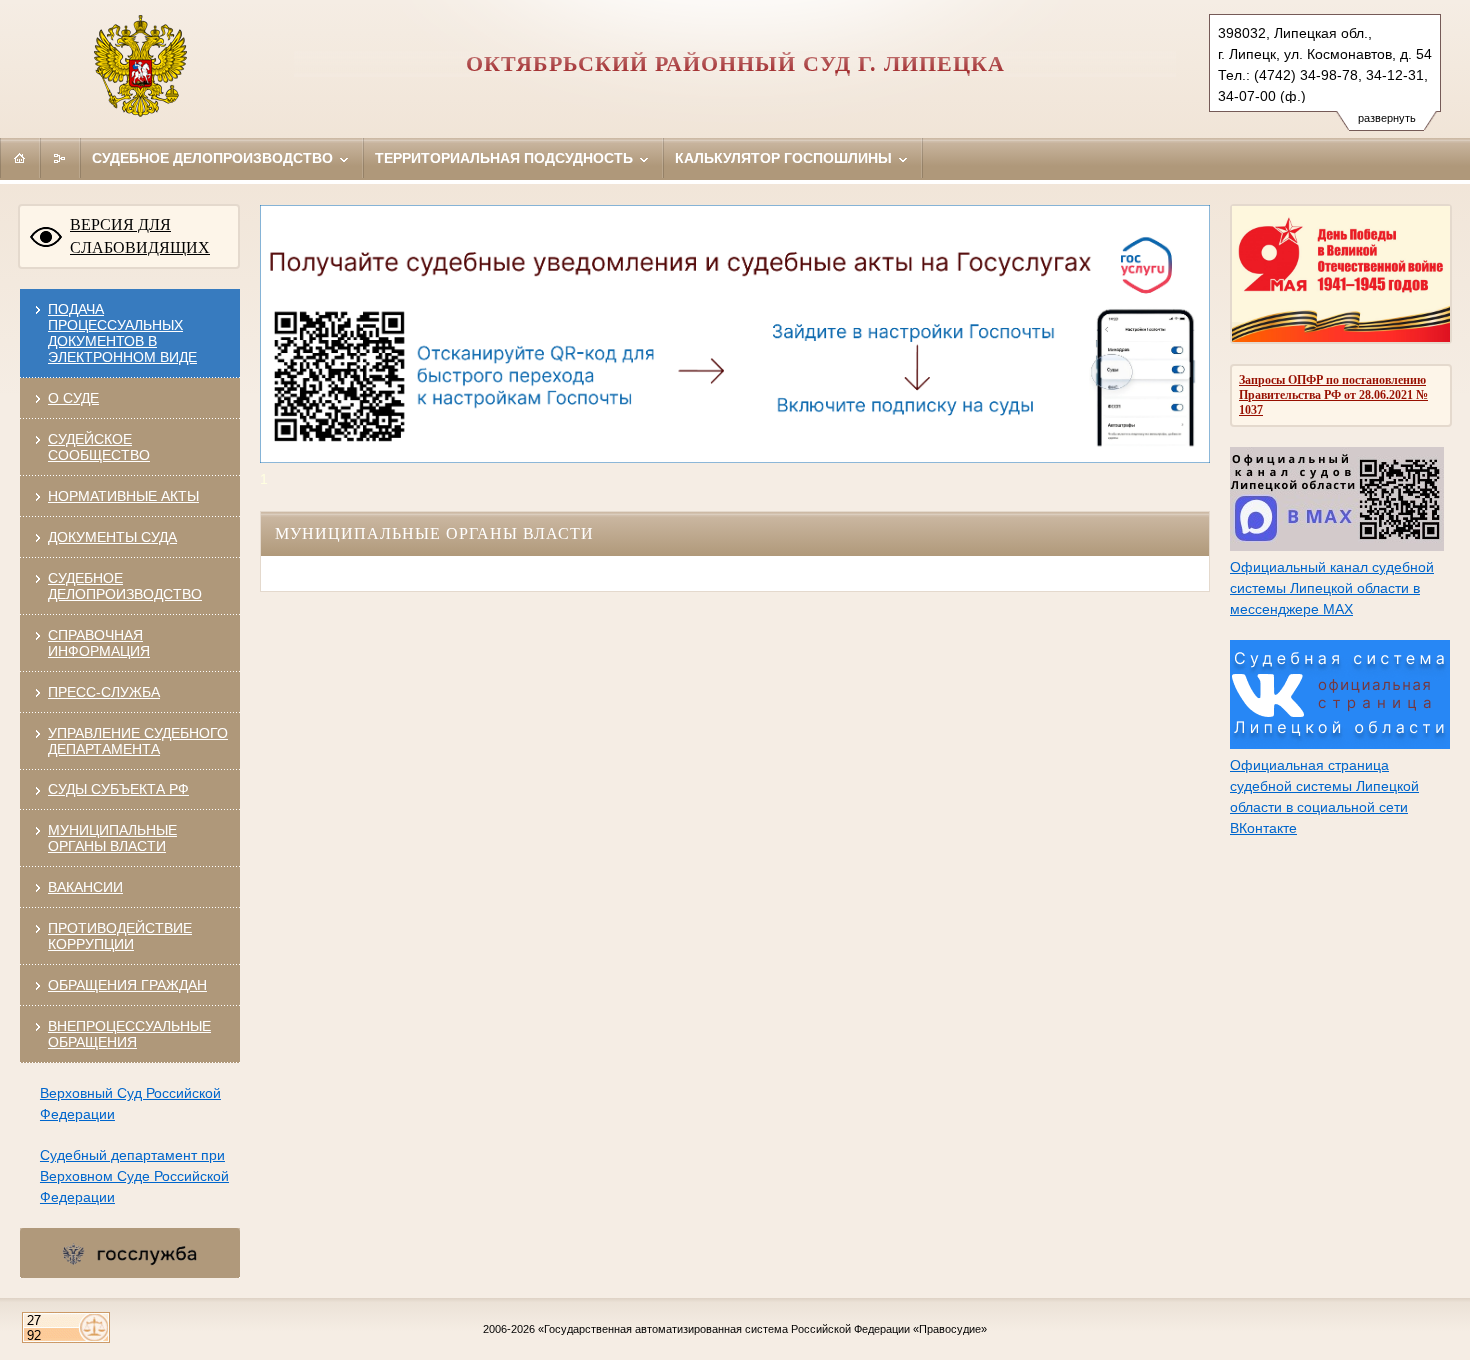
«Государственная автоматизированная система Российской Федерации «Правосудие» (762, 1329)
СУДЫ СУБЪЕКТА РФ (118, 789)
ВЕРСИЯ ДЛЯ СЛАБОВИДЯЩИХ (140, 236)
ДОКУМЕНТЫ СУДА (112, 537)
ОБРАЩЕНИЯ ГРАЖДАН (127, 985)
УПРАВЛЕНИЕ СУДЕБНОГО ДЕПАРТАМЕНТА (138, 741)
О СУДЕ (73, 398)
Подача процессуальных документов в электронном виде (122, 333)
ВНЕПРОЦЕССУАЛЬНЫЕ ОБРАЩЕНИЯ (129, 1034)
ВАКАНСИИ (85, 887)
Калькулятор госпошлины (785, 158)
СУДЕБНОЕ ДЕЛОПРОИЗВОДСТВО (125, 586)
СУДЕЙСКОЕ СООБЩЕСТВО (99, 447)
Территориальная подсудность (506, 158)
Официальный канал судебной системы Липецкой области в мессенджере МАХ (1332, 588)
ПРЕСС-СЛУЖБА (104, 692)
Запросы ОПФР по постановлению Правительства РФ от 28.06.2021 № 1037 (1333, 395)
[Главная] (20, 158)
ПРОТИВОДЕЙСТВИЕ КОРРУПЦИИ (120, 936)
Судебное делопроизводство (214, 158)
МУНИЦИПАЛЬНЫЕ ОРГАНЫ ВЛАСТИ (112, 838)
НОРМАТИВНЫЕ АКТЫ (123, 496)
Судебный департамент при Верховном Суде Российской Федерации (134, 1176)
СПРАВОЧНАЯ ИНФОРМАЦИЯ (99, 643)
